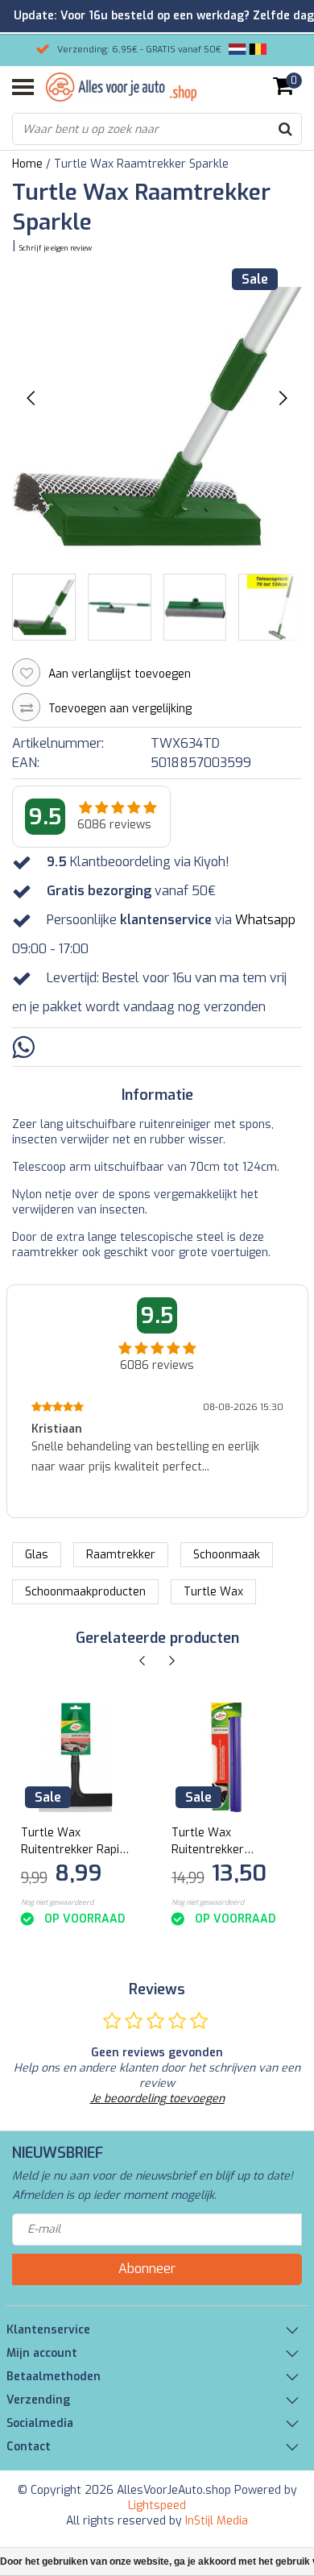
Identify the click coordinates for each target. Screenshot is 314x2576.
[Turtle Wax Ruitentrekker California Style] (227, 1758)
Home (27, 164)
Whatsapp (265, 920)
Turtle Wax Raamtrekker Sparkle (141, 164)
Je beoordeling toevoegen (157, 2099)
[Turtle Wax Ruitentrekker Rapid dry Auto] (76, 1758)
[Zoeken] (285, 129)
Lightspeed (157, 2505)
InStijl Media (217, 2521)
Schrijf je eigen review (56, 248)
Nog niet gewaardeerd (57, 1902)
